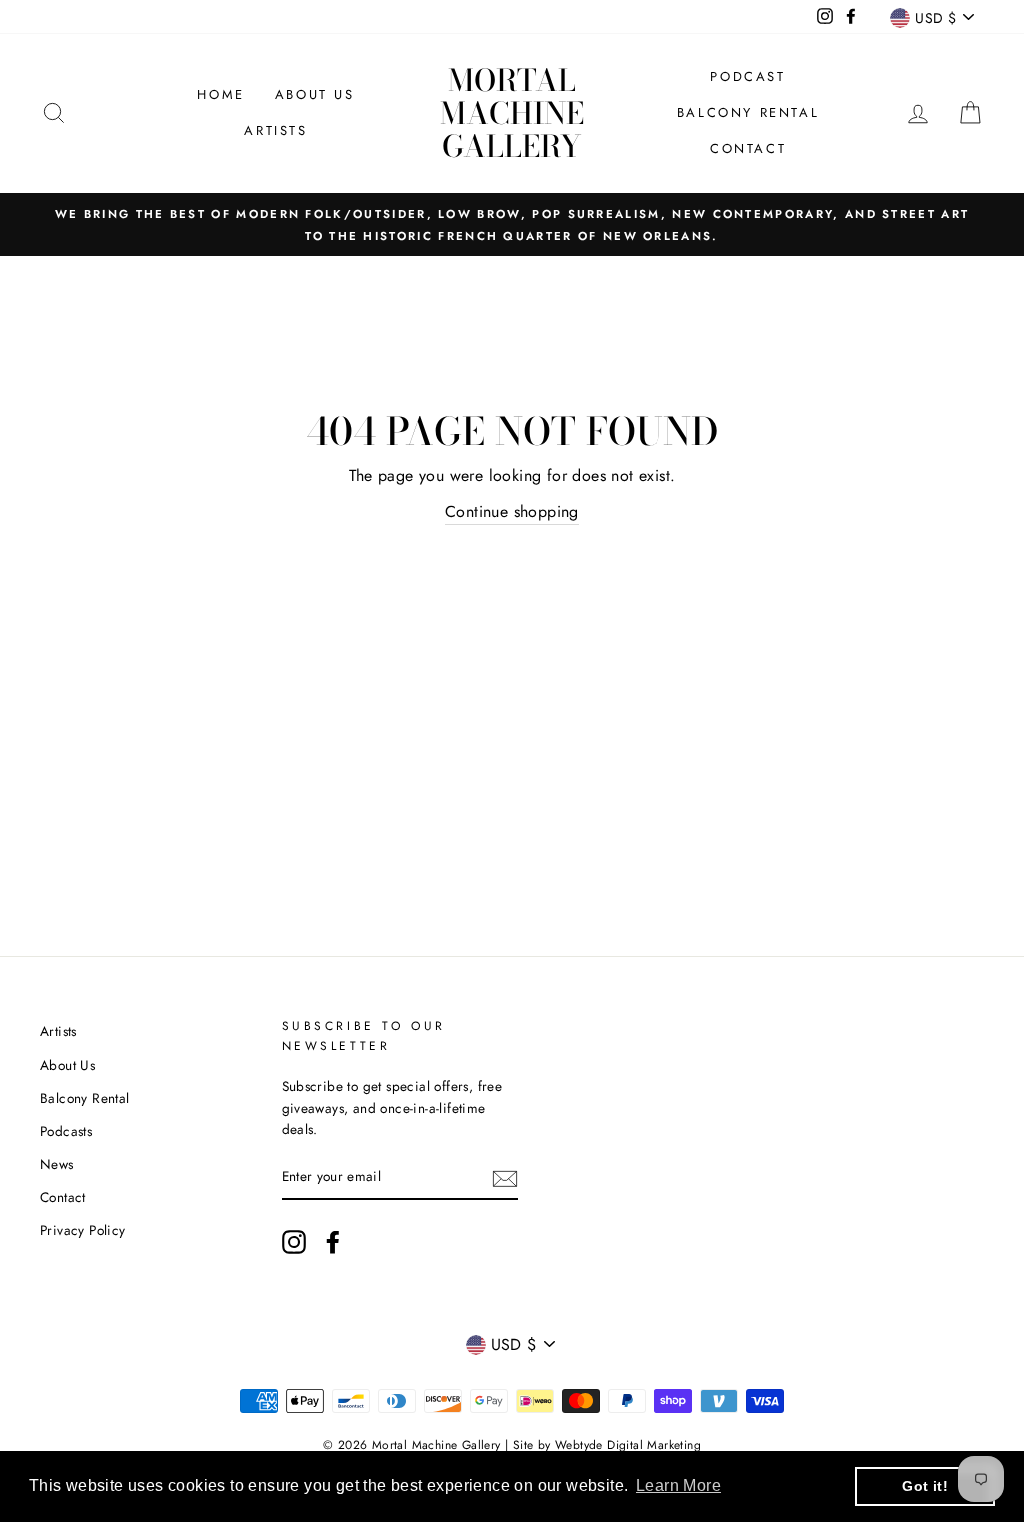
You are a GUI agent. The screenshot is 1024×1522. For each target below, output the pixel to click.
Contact (748, 148)
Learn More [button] (678, 1485)
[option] (512, 225)
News (57, 1164)
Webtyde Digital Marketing (628, 1445)
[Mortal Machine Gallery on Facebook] (333, 1242)
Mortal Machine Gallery (512, 113)
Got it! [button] (925, 1486)
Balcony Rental (748, 112)
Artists (275, 130)
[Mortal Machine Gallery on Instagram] (294, 1242)
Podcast (747, 76)
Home (220, 94)
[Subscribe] (505, 1178)
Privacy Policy (83, 1230)
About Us (315, 94)
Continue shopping (512, 511)
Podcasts (66, 1131)
